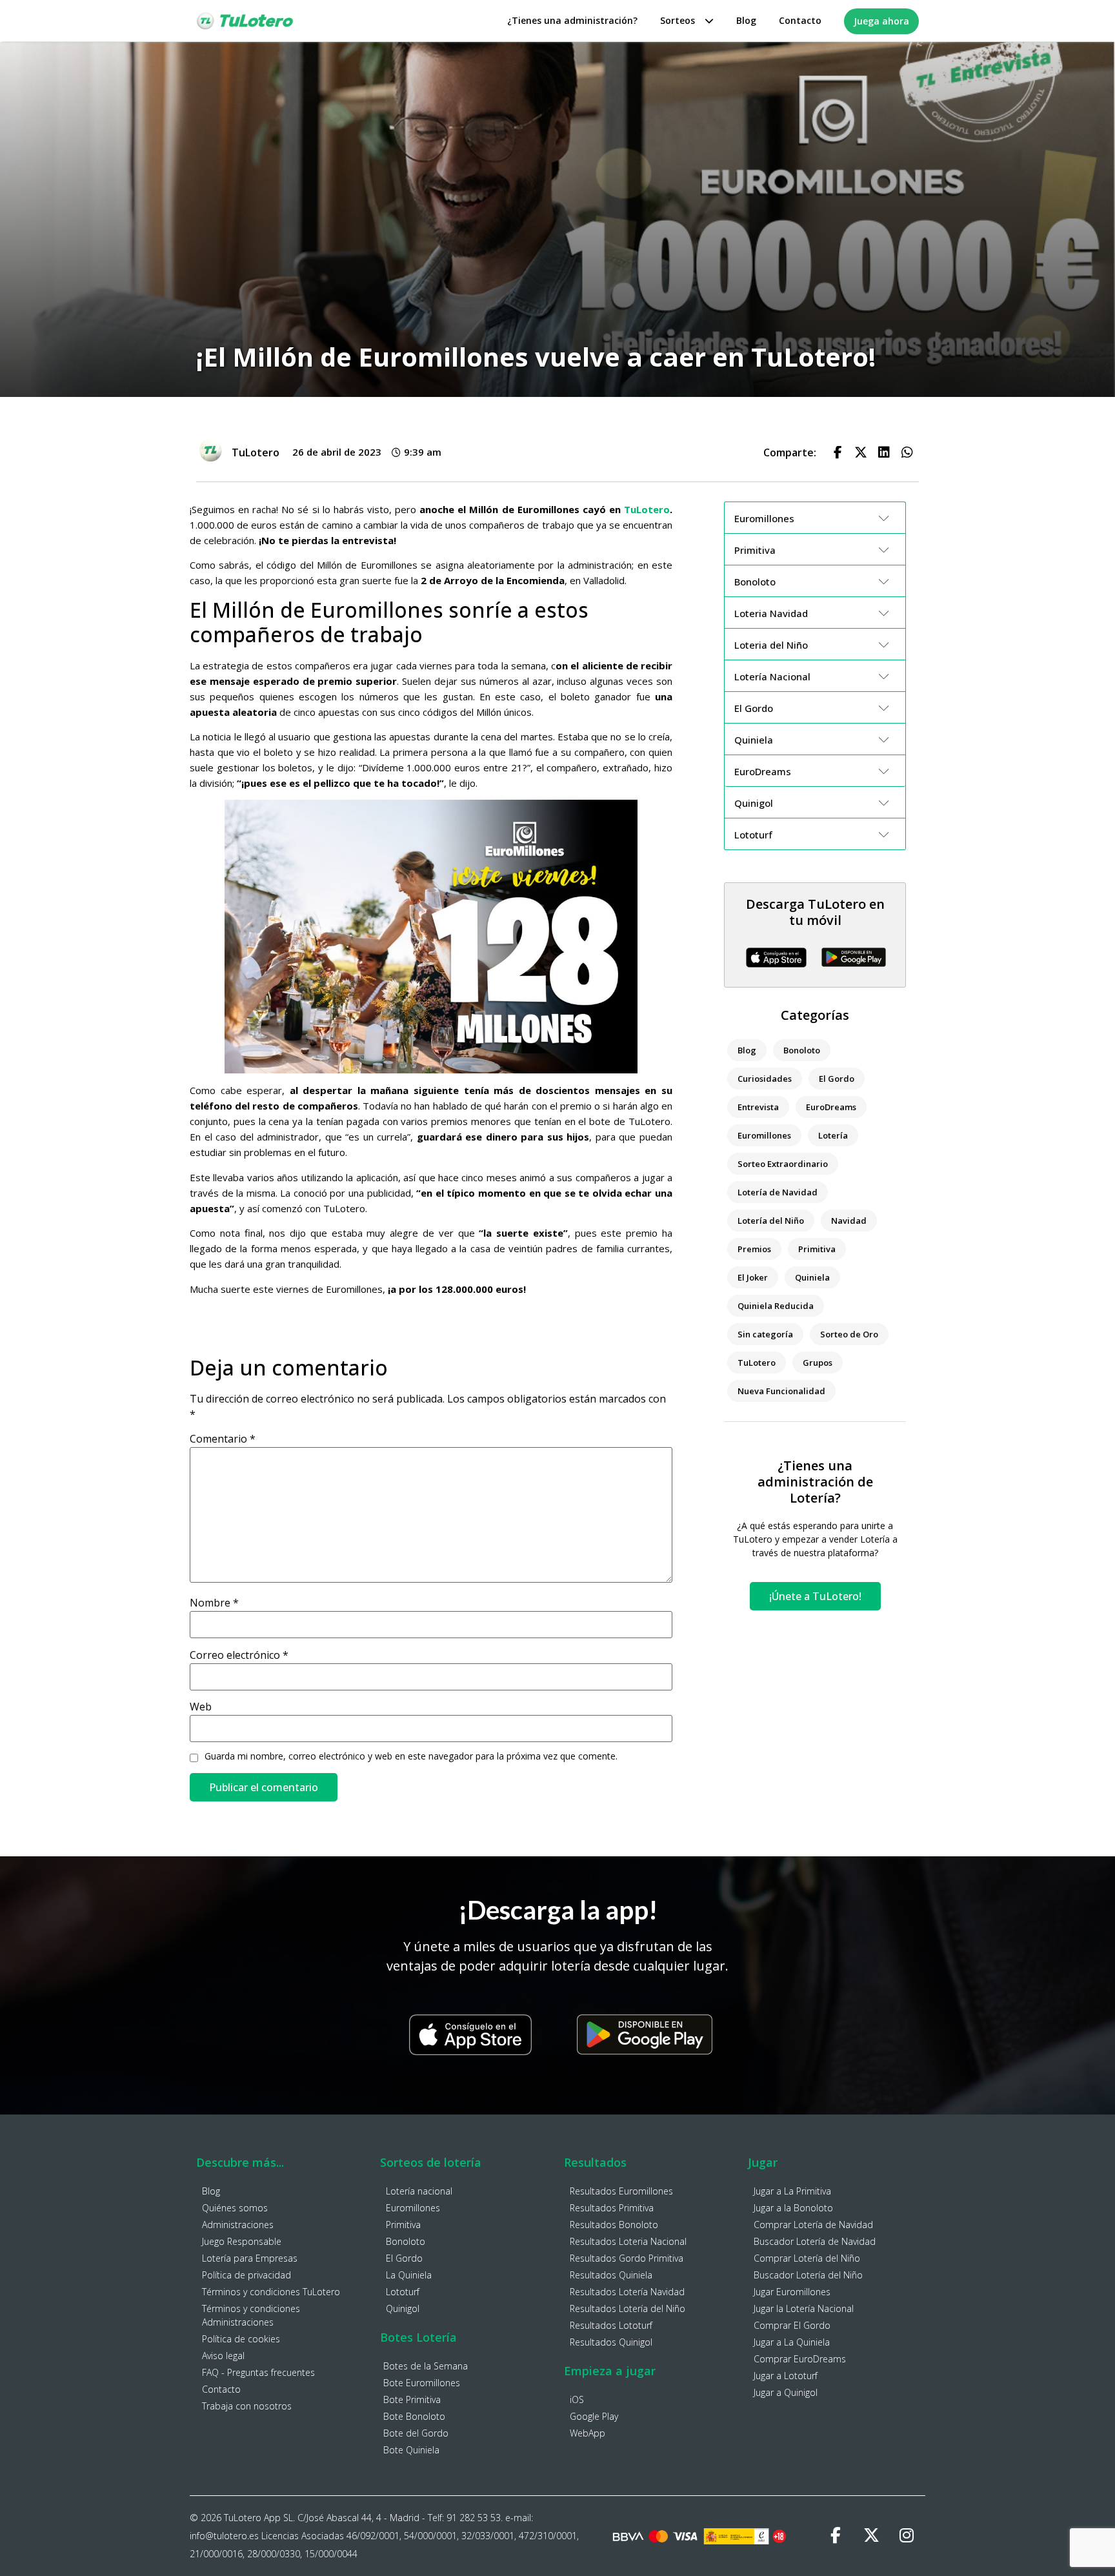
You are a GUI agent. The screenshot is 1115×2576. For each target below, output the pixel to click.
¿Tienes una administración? (572, 20)
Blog (746, 20)
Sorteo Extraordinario (783, 1164)
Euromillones (764, 1135)
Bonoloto (802, 1050)
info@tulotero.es (224, 2536)
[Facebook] (836, 2536)
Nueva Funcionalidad (781, 1391)
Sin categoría (765, 1334)
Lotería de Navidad (778, 1192)
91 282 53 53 (474, 2518)
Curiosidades (765, 1079)
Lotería (833, 1135)
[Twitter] (871, 2536)
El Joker (753, 1277)
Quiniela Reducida (776, 1306)
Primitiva (817, 1249)
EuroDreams (831, 1107)
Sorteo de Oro (849, 1334)
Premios (754, 1249)
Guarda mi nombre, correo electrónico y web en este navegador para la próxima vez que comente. (411, 1756)
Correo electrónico (239, 1655)
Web (201, 1707)
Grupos (818, 1363)
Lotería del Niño (771, 1221)
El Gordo (837, 1079)
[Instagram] (907, 2536)
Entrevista (758, 1107)
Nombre (214, 1603)
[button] (838, 452)
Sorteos (678, 20)
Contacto (800, 20)
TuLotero (647, 509)
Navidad (849, 1221)
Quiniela (812, 1277)
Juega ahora (881, 21)
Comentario (223, 1439)
